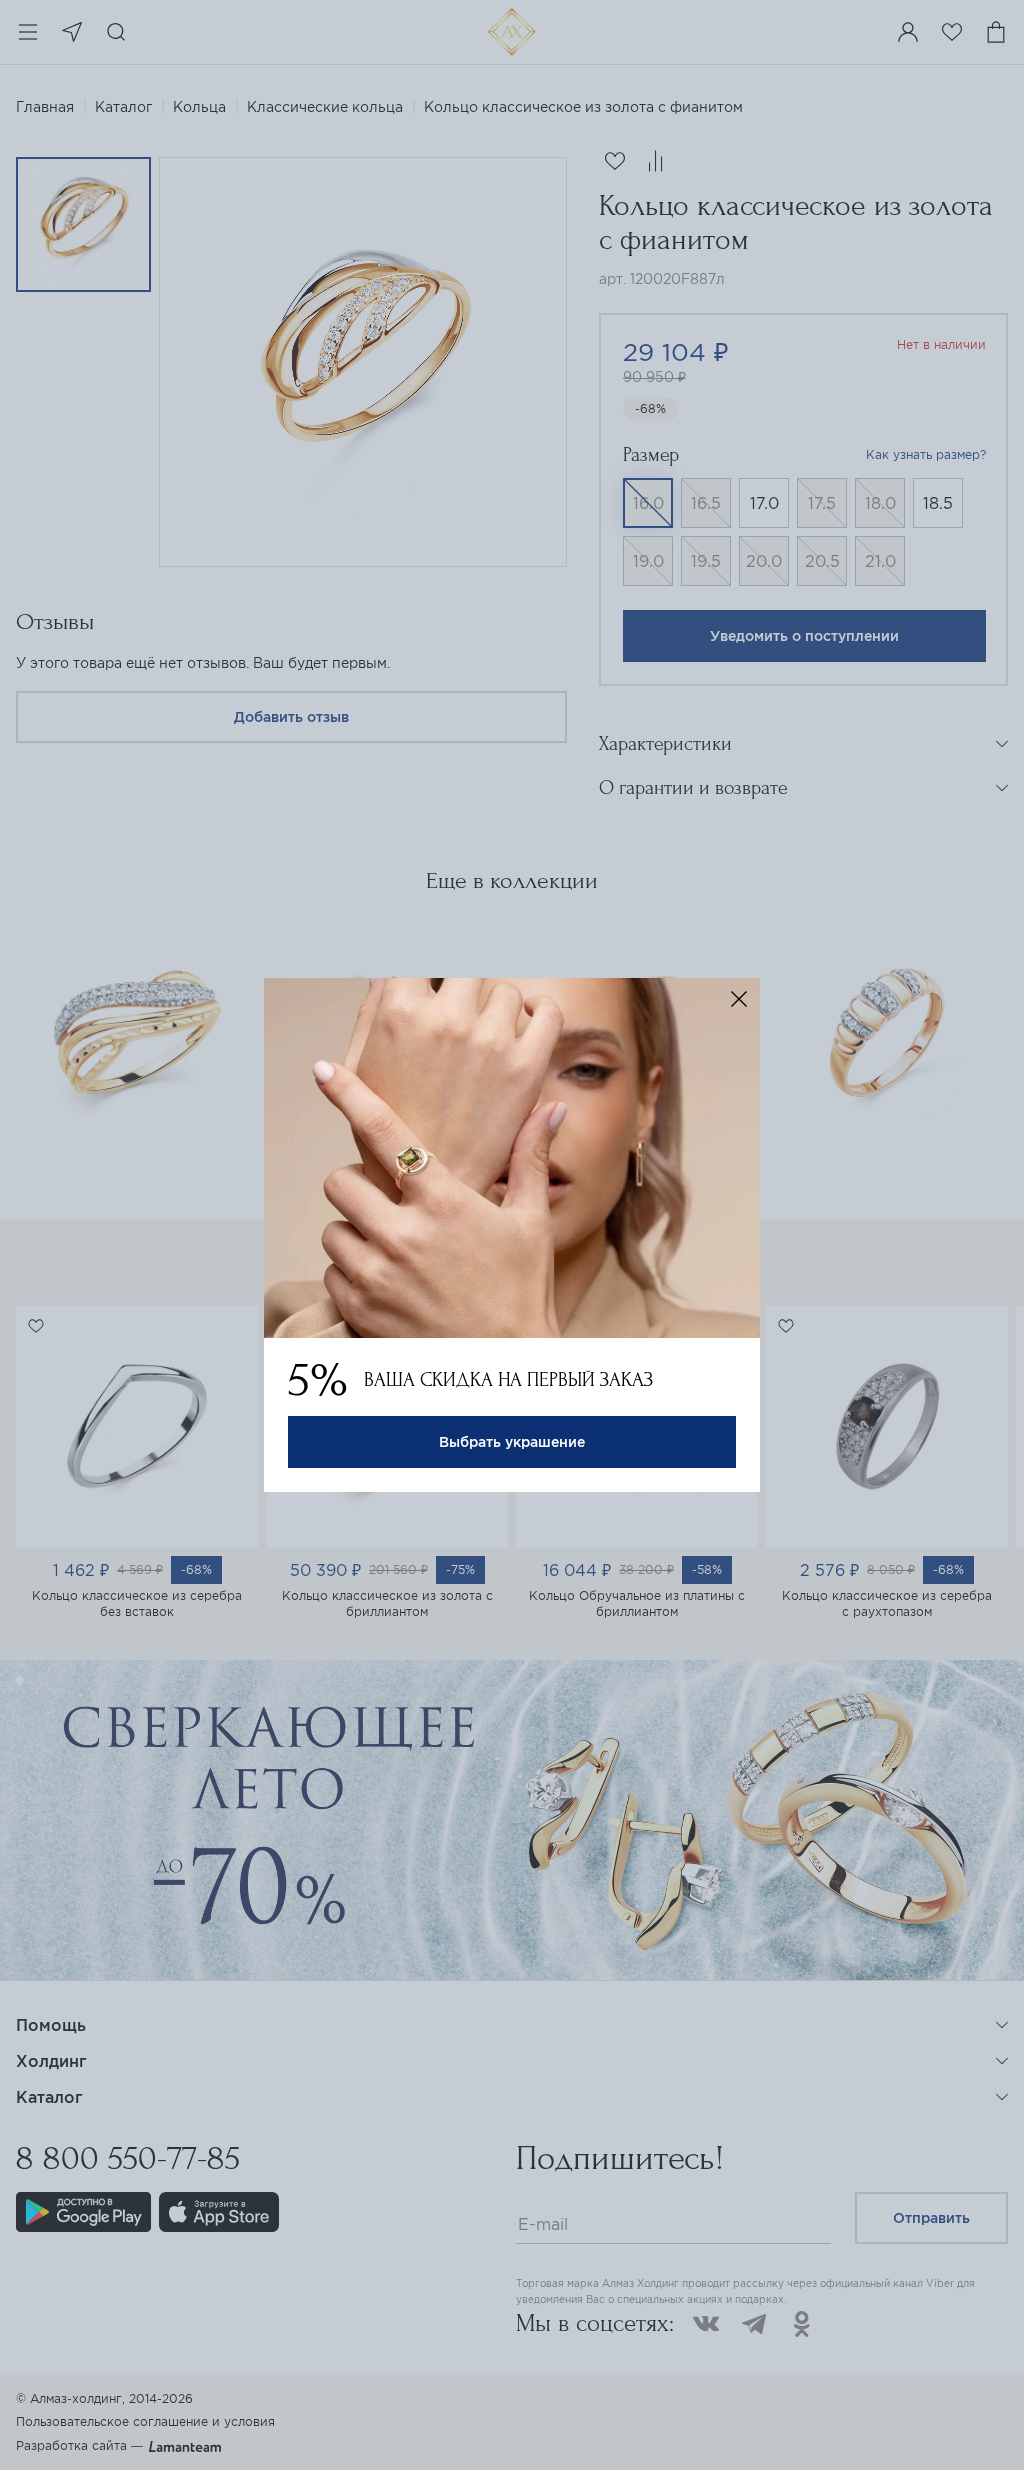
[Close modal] (739, 999)
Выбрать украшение (512, 1442)
